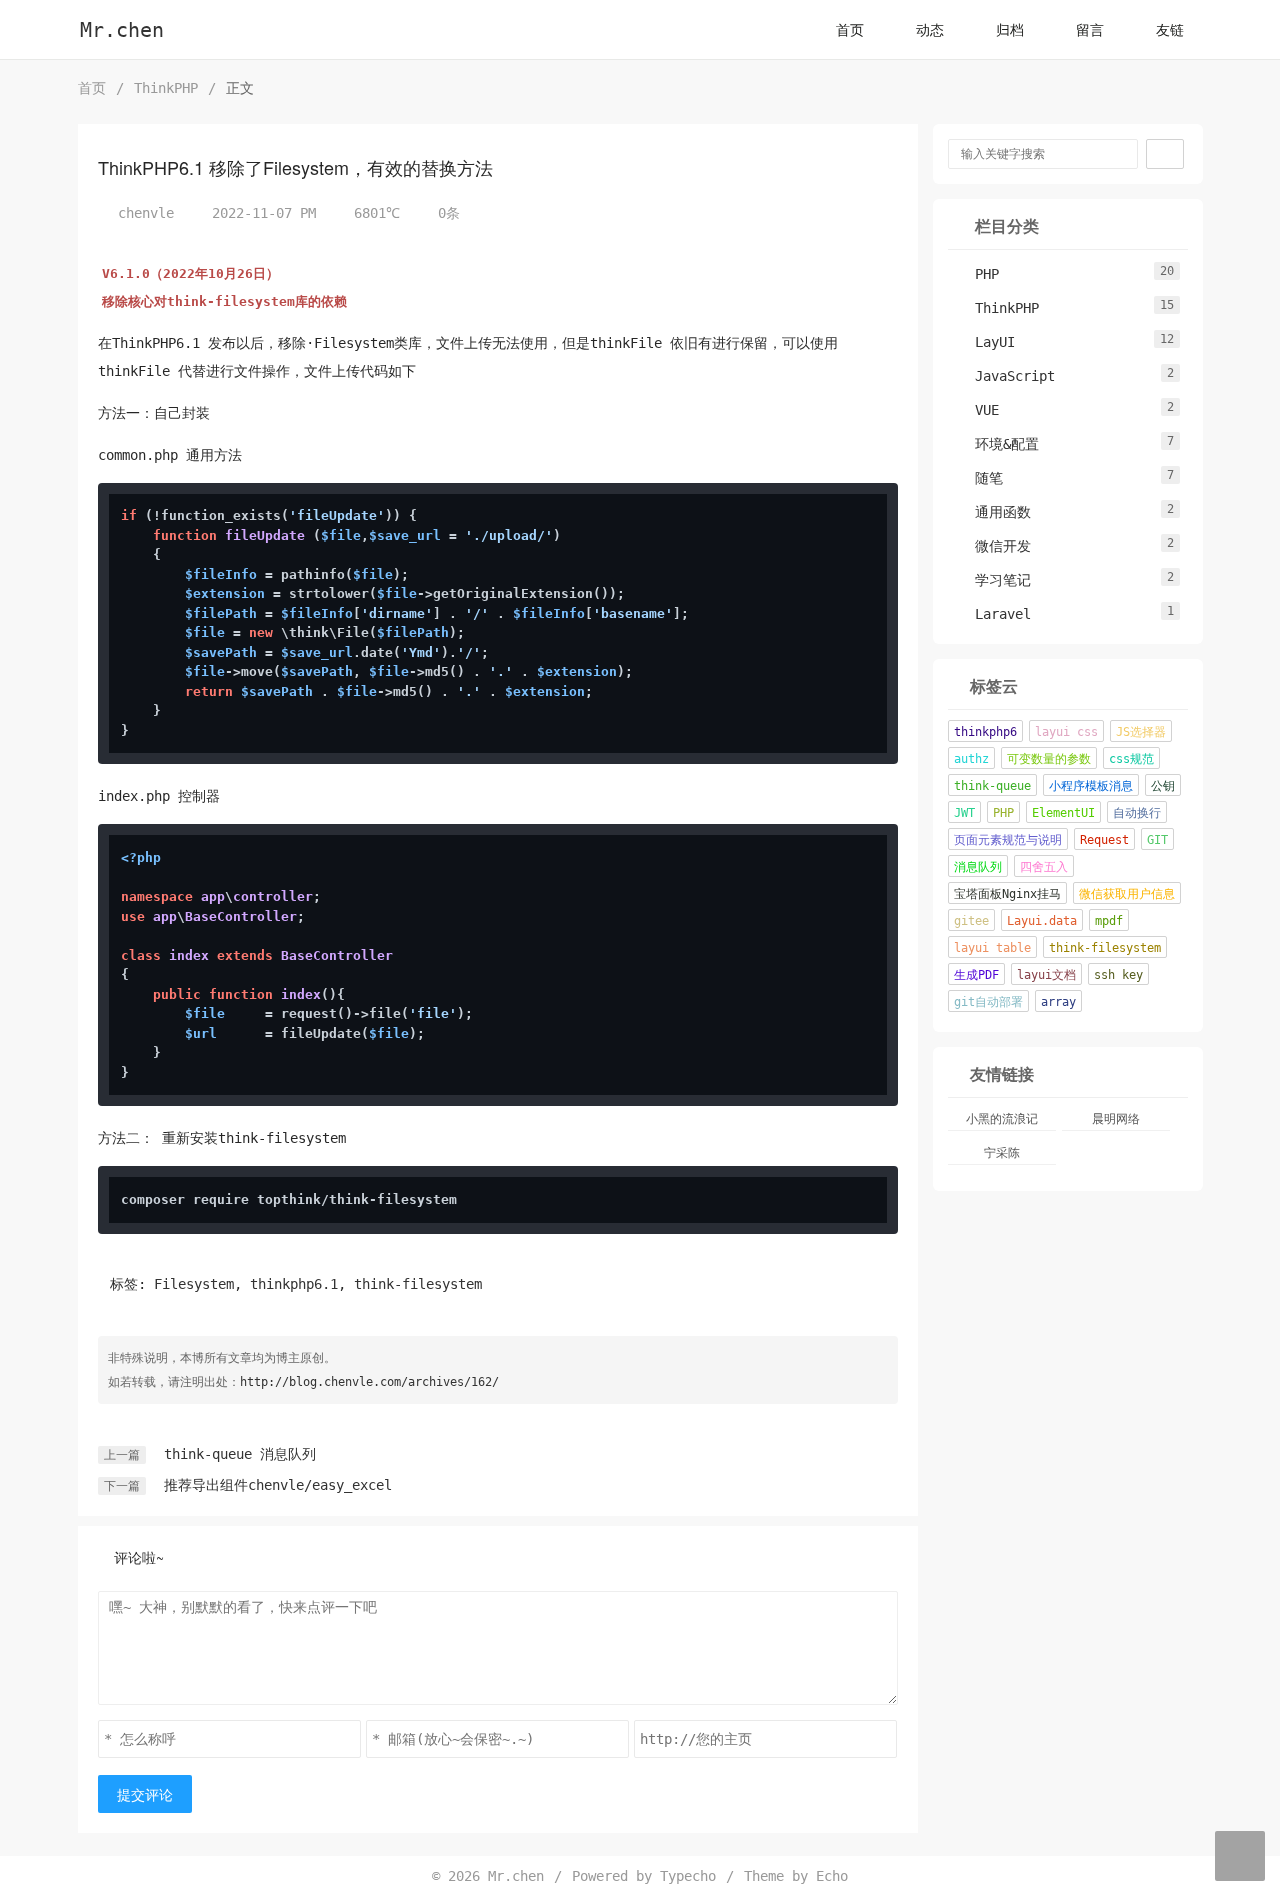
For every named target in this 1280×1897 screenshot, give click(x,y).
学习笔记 (993, 580)
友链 (1170, 30)
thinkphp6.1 (294, 1284)
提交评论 (145, 1795)
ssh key (1118, 975)
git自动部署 (988, 1002)
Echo (832, 1876)
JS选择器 (1141, 732)
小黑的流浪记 (1002, 1119)
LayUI (985, 342)
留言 (1090, 30)
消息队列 (978, 867)
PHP (977, 274)
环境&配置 (997, 444)
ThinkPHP (166, 88)
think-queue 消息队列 (240, 1454)
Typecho (688, 1876)
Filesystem (194, 1284)
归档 (1010, 30)
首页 (850, 30)
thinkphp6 (985, 732)
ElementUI (1063, 813)
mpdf (1109, 921)
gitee (971, 921)
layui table (992, 948)
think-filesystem (418, 1284)
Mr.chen (122, 30)
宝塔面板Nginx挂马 (1007, 894)
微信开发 (993, 546)
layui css (1066, 732)
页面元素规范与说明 (1008, 840)
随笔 (979, 478)
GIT (1157, 840)
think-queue (992, 786)
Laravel (993, 614)
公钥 (1163, 786)
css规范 (1131, 759)
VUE (977, 410)
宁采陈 (1002, 1153)
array (1058, 1002)
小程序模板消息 (1091, 786)
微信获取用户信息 (1127, 894)
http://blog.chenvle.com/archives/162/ (369, 1382)
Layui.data (1042, 921)
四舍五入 (1044, 867)
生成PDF (976, 975)
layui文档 (1046, 975)
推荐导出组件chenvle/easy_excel (278, 1485)
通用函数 (993, 512)
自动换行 (1137, 813)
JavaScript (1005, 376)
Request (1104, 840)
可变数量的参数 (1049, 759)
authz (971, 759)
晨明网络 (1116, 1119)
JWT (964, 813)
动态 (930, 30)
